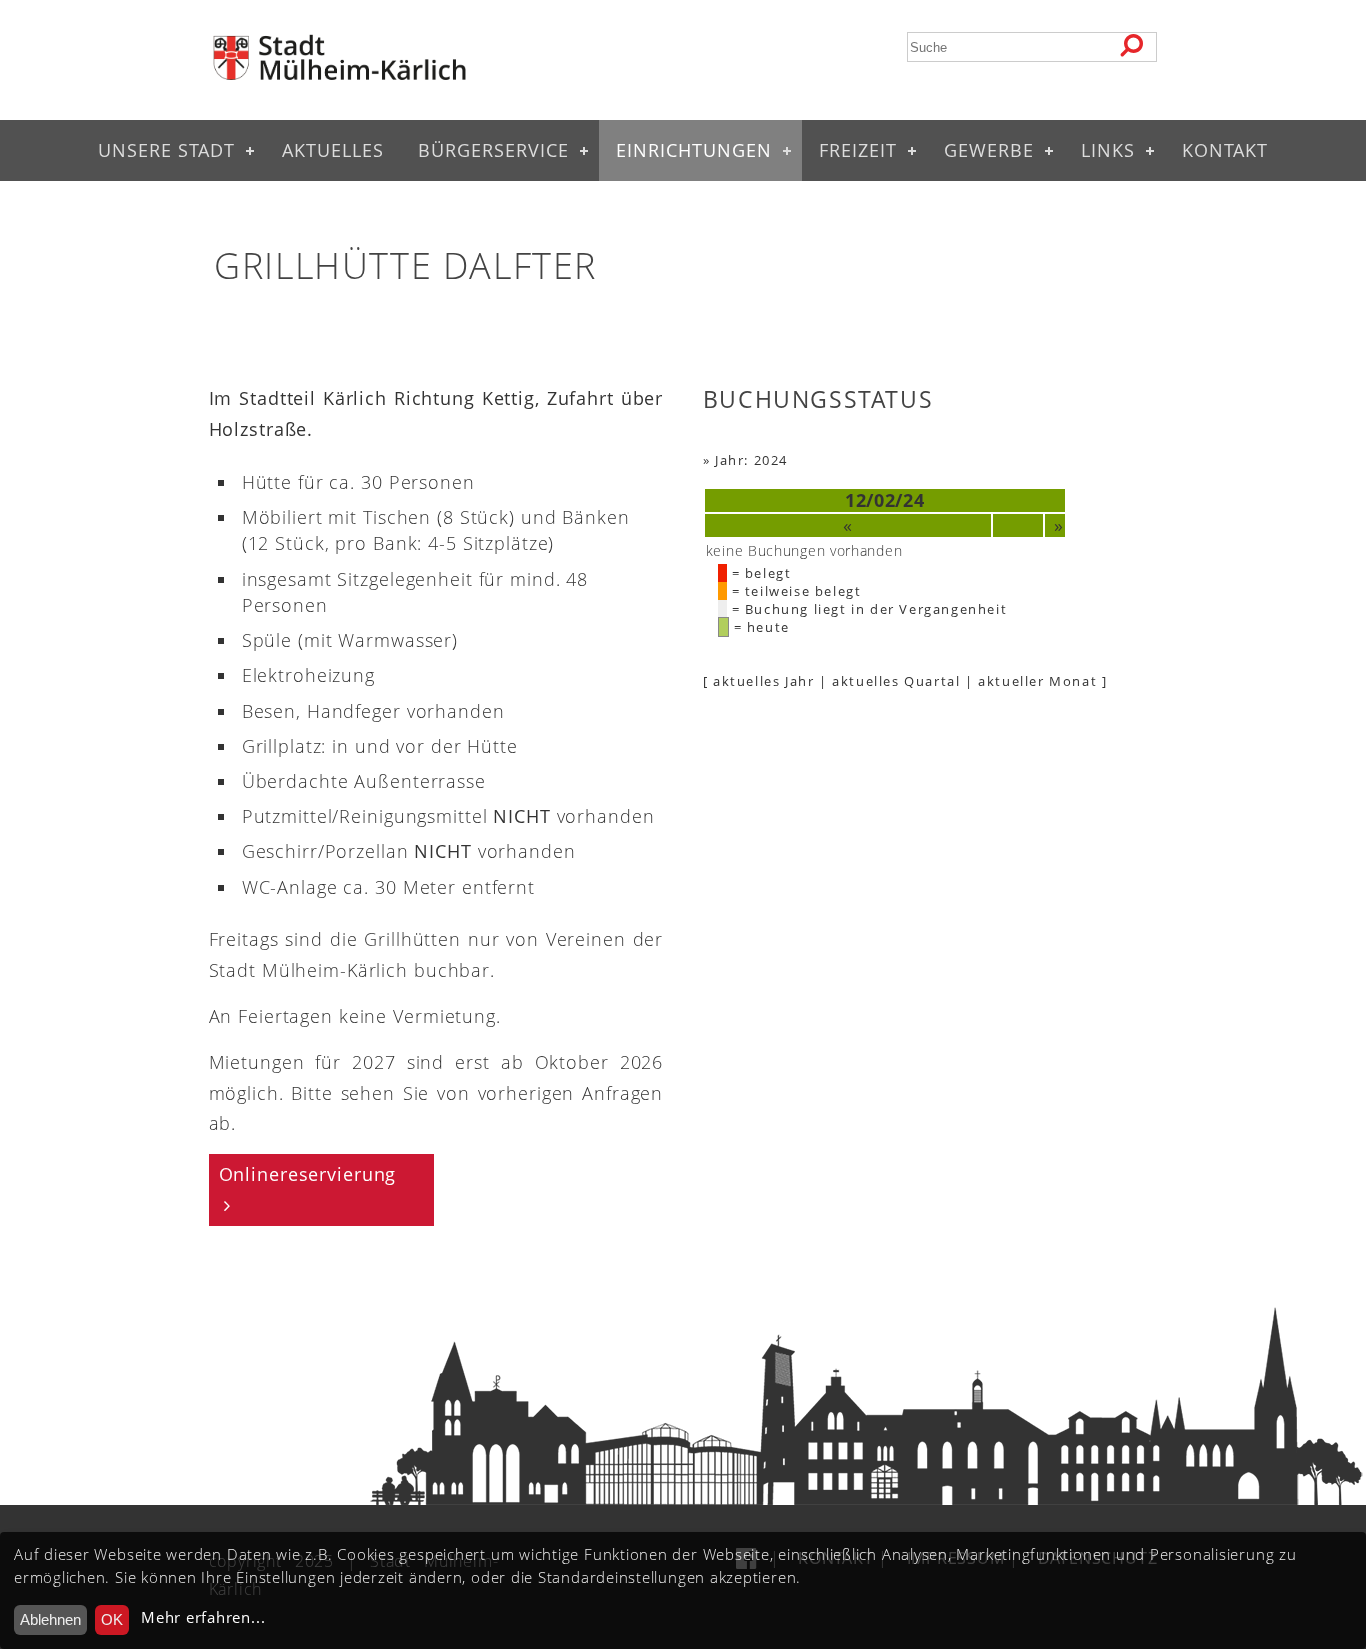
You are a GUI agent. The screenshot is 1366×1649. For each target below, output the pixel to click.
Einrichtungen (694, 150)
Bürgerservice (493, 150)
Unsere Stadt (166, 150)
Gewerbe (989, 150)
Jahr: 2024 (751, 460)
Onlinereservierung (308, 1174)
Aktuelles (333, 150)
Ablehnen (50, 1619)
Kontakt (1225, 150)
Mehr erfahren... (203, 1617)
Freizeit (858, 150)
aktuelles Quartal (896, 681)
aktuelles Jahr (763, 681)
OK (112, 1619)
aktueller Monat (1037, 681)
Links (1108, 150)
